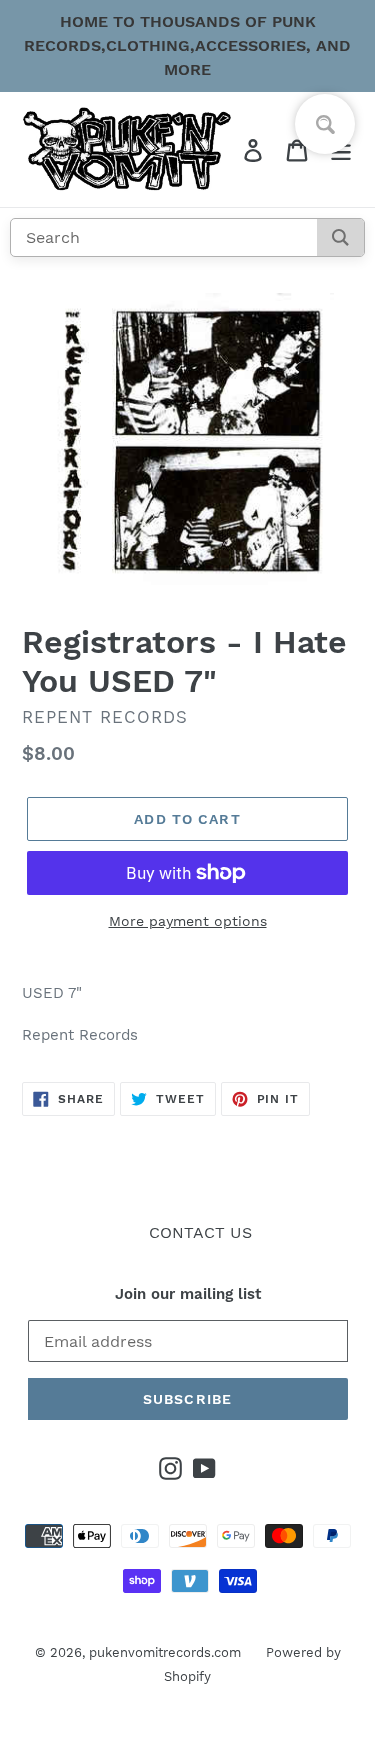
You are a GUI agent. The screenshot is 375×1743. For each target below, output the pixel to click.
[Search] (340, 237)
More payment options (188, 922)
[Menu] (341, 150)
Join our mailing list (188, 1294)
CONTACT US (200, 1232)
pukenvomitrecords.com (165, 1653)
